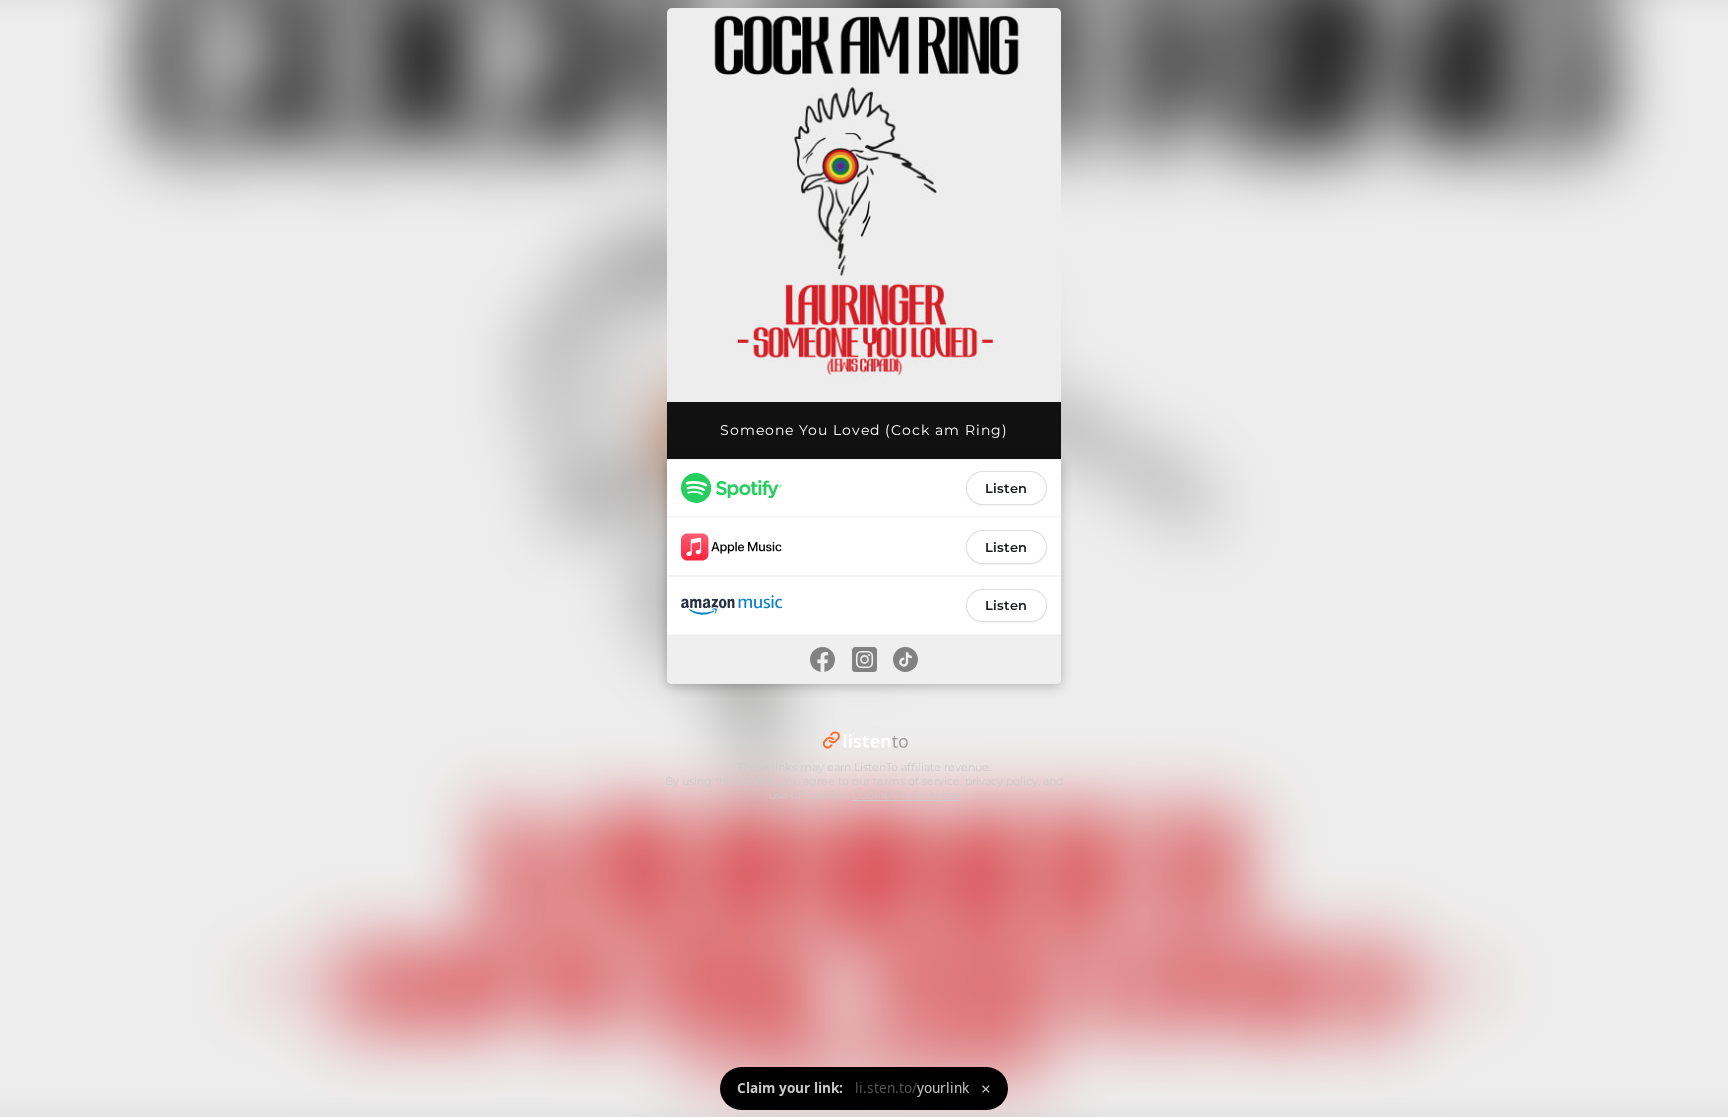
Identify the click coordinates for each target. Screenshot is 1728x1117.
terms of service (916, 781)
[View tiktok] (906, 659)
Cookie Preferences (906, 795)
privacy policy (1001, 781)
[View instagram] (864, 659)
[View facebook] (822, 659)
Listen (1006, 488)
